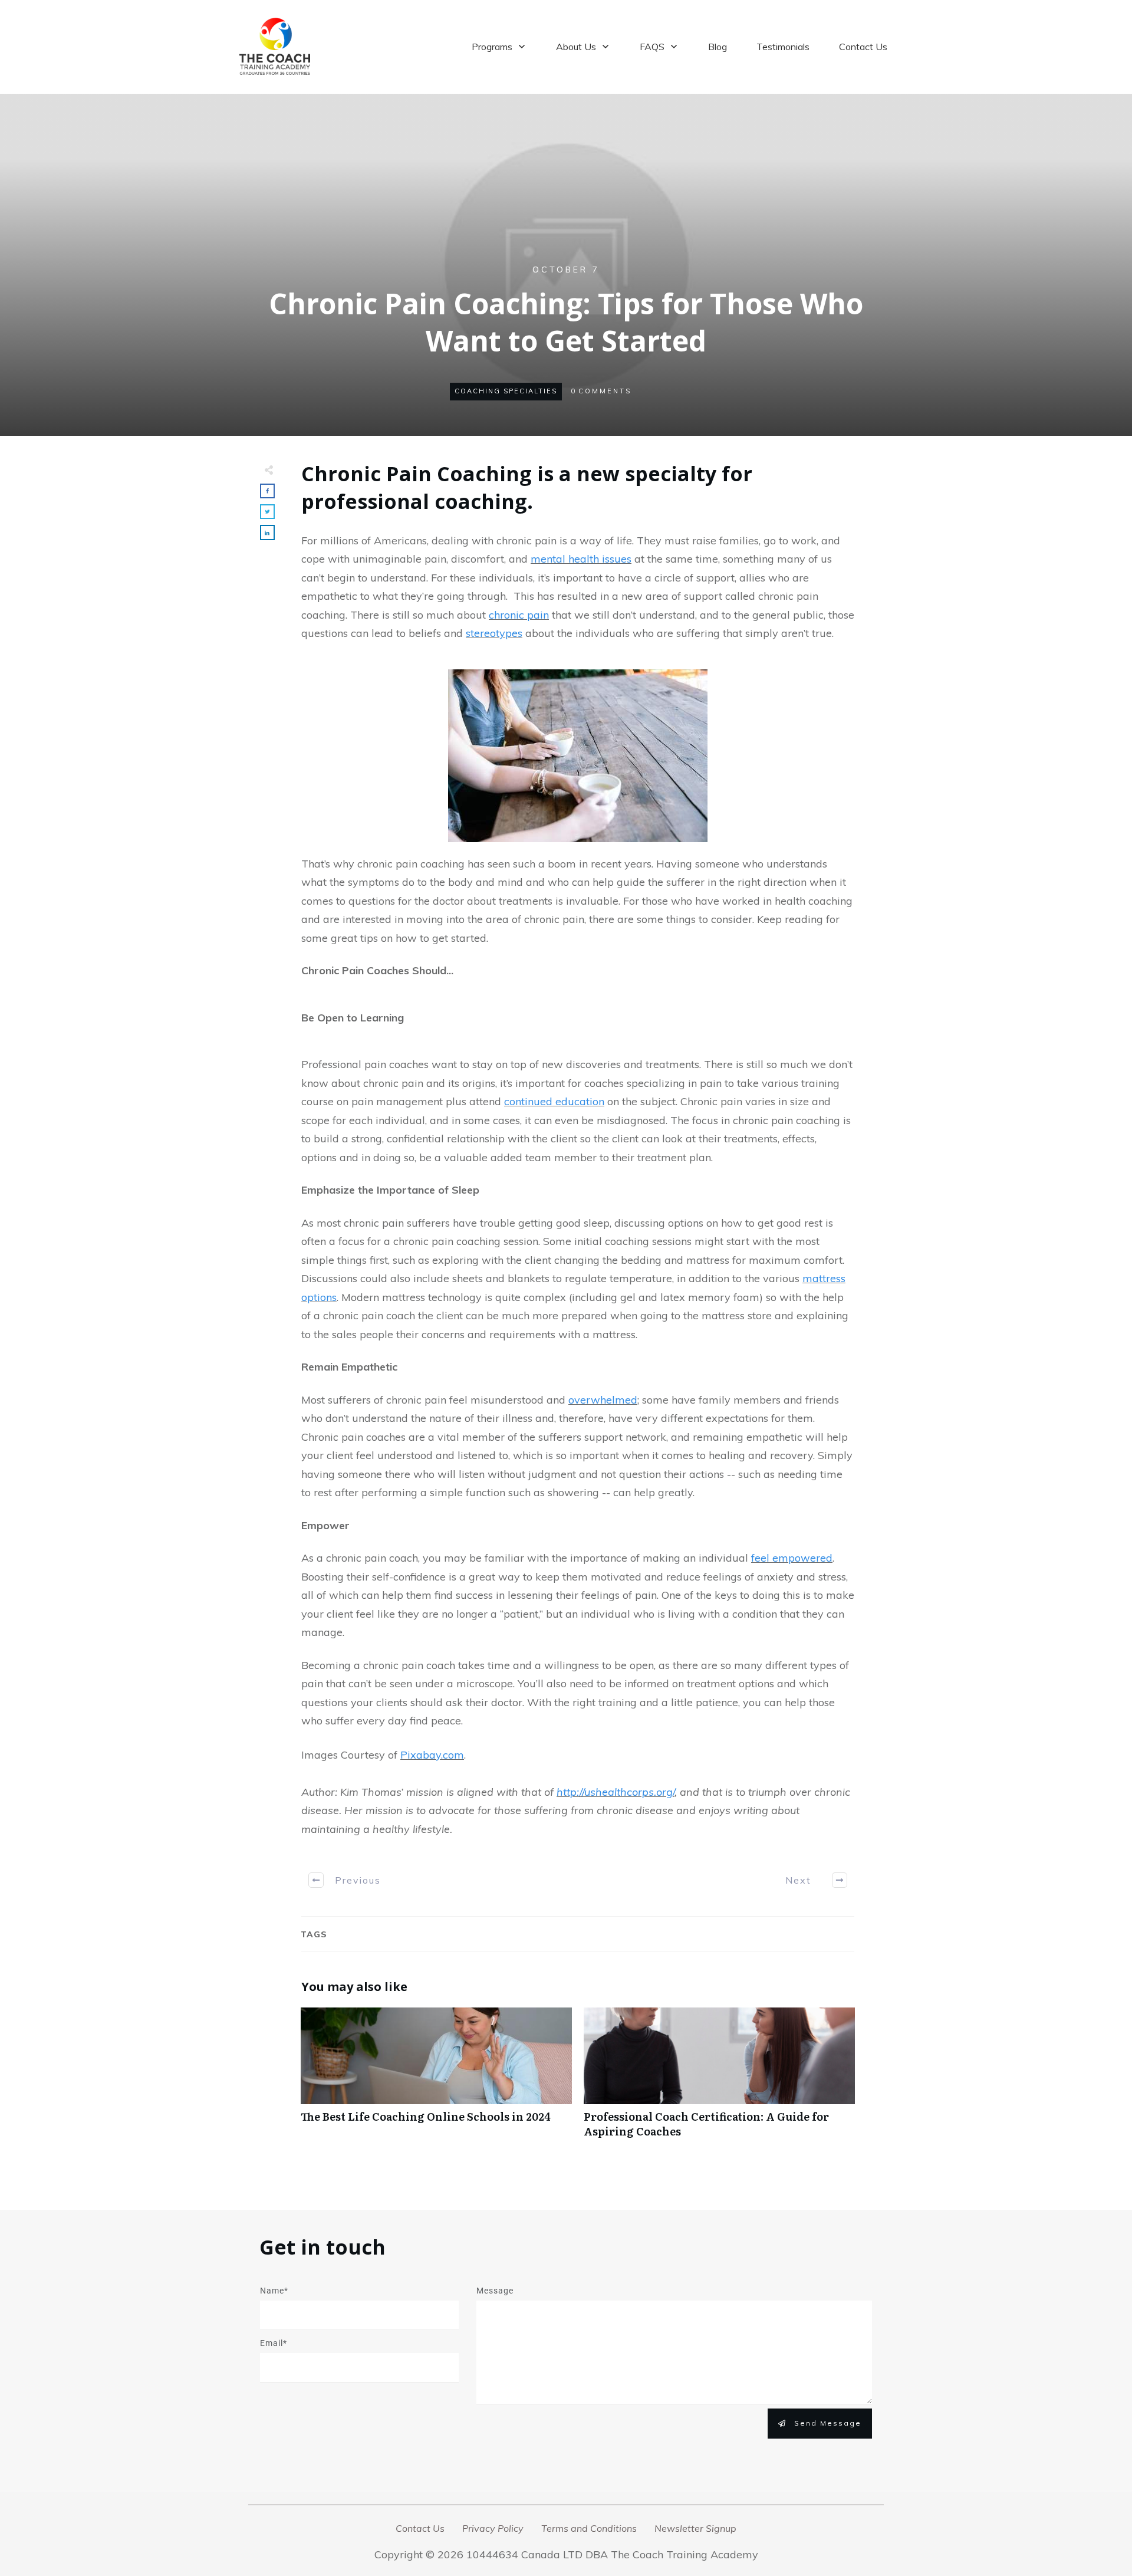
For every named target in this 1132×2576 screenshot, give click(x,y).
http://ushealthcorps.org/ (616, 1792)
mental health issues (581, 559)
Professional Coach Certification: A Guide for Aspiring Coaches (719, 2079)
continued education (554, 1101)
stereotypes (494, 633)
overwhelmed (603, 1400)
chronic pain (519, 615)
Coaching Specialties (506, 391)
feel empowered (792, 1558)
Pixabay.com (432, 1755)
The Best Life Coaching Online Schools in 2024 (436, 2079)
